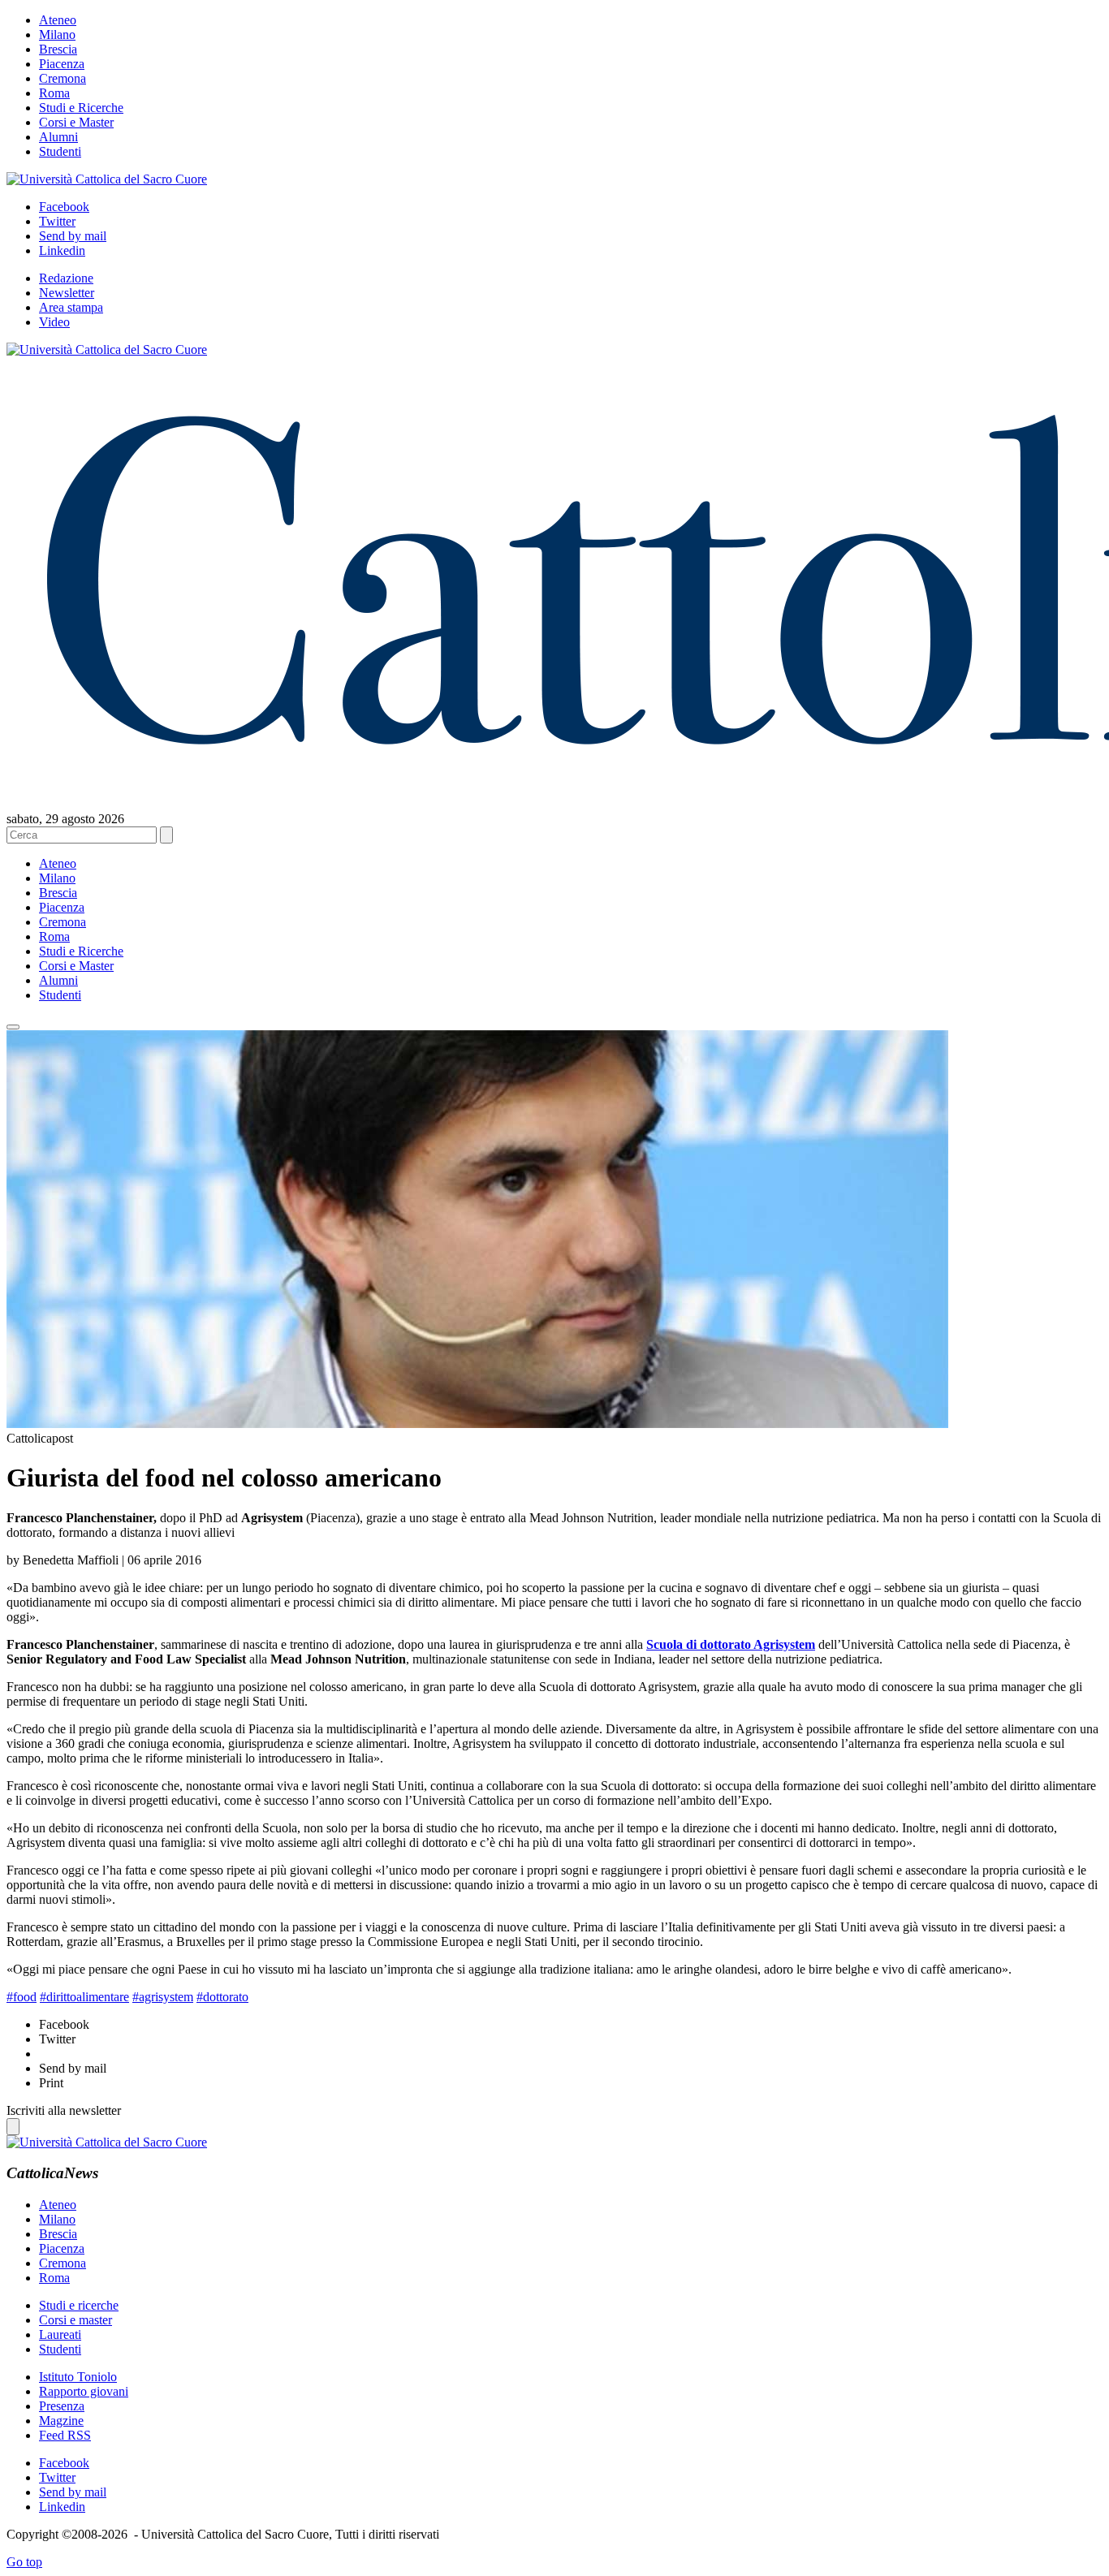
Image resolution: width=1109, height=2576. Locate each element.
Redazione (66, 278)
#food (22, 1997)
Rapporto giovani (84, 2391)
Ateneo (58, 20)
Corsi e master (76, 2320)
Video (54, 322)
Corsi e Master (76, 122)
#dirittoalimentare (84, 1997)
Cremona (63, 78)
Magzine (61, 2421)
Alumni (58, 137)
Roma (54, 93)
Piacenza (62, 64)
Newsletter (67, 293)
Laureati (60, 2334)
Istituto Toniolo (78, 2377)
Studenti (60, 151)
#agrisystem (163, 1997)
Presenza (62, 2406)
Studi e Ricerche (81, 108)
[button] (13, 1027)
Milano (57, 35)
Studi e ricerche (79, 2305)
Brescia (58, 49)
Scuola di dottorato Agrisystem (731, 1644)
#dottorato (222, 1997)
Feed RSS (65, 2435)
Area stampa (71, 307)
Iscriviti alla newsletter (64, 2110)
